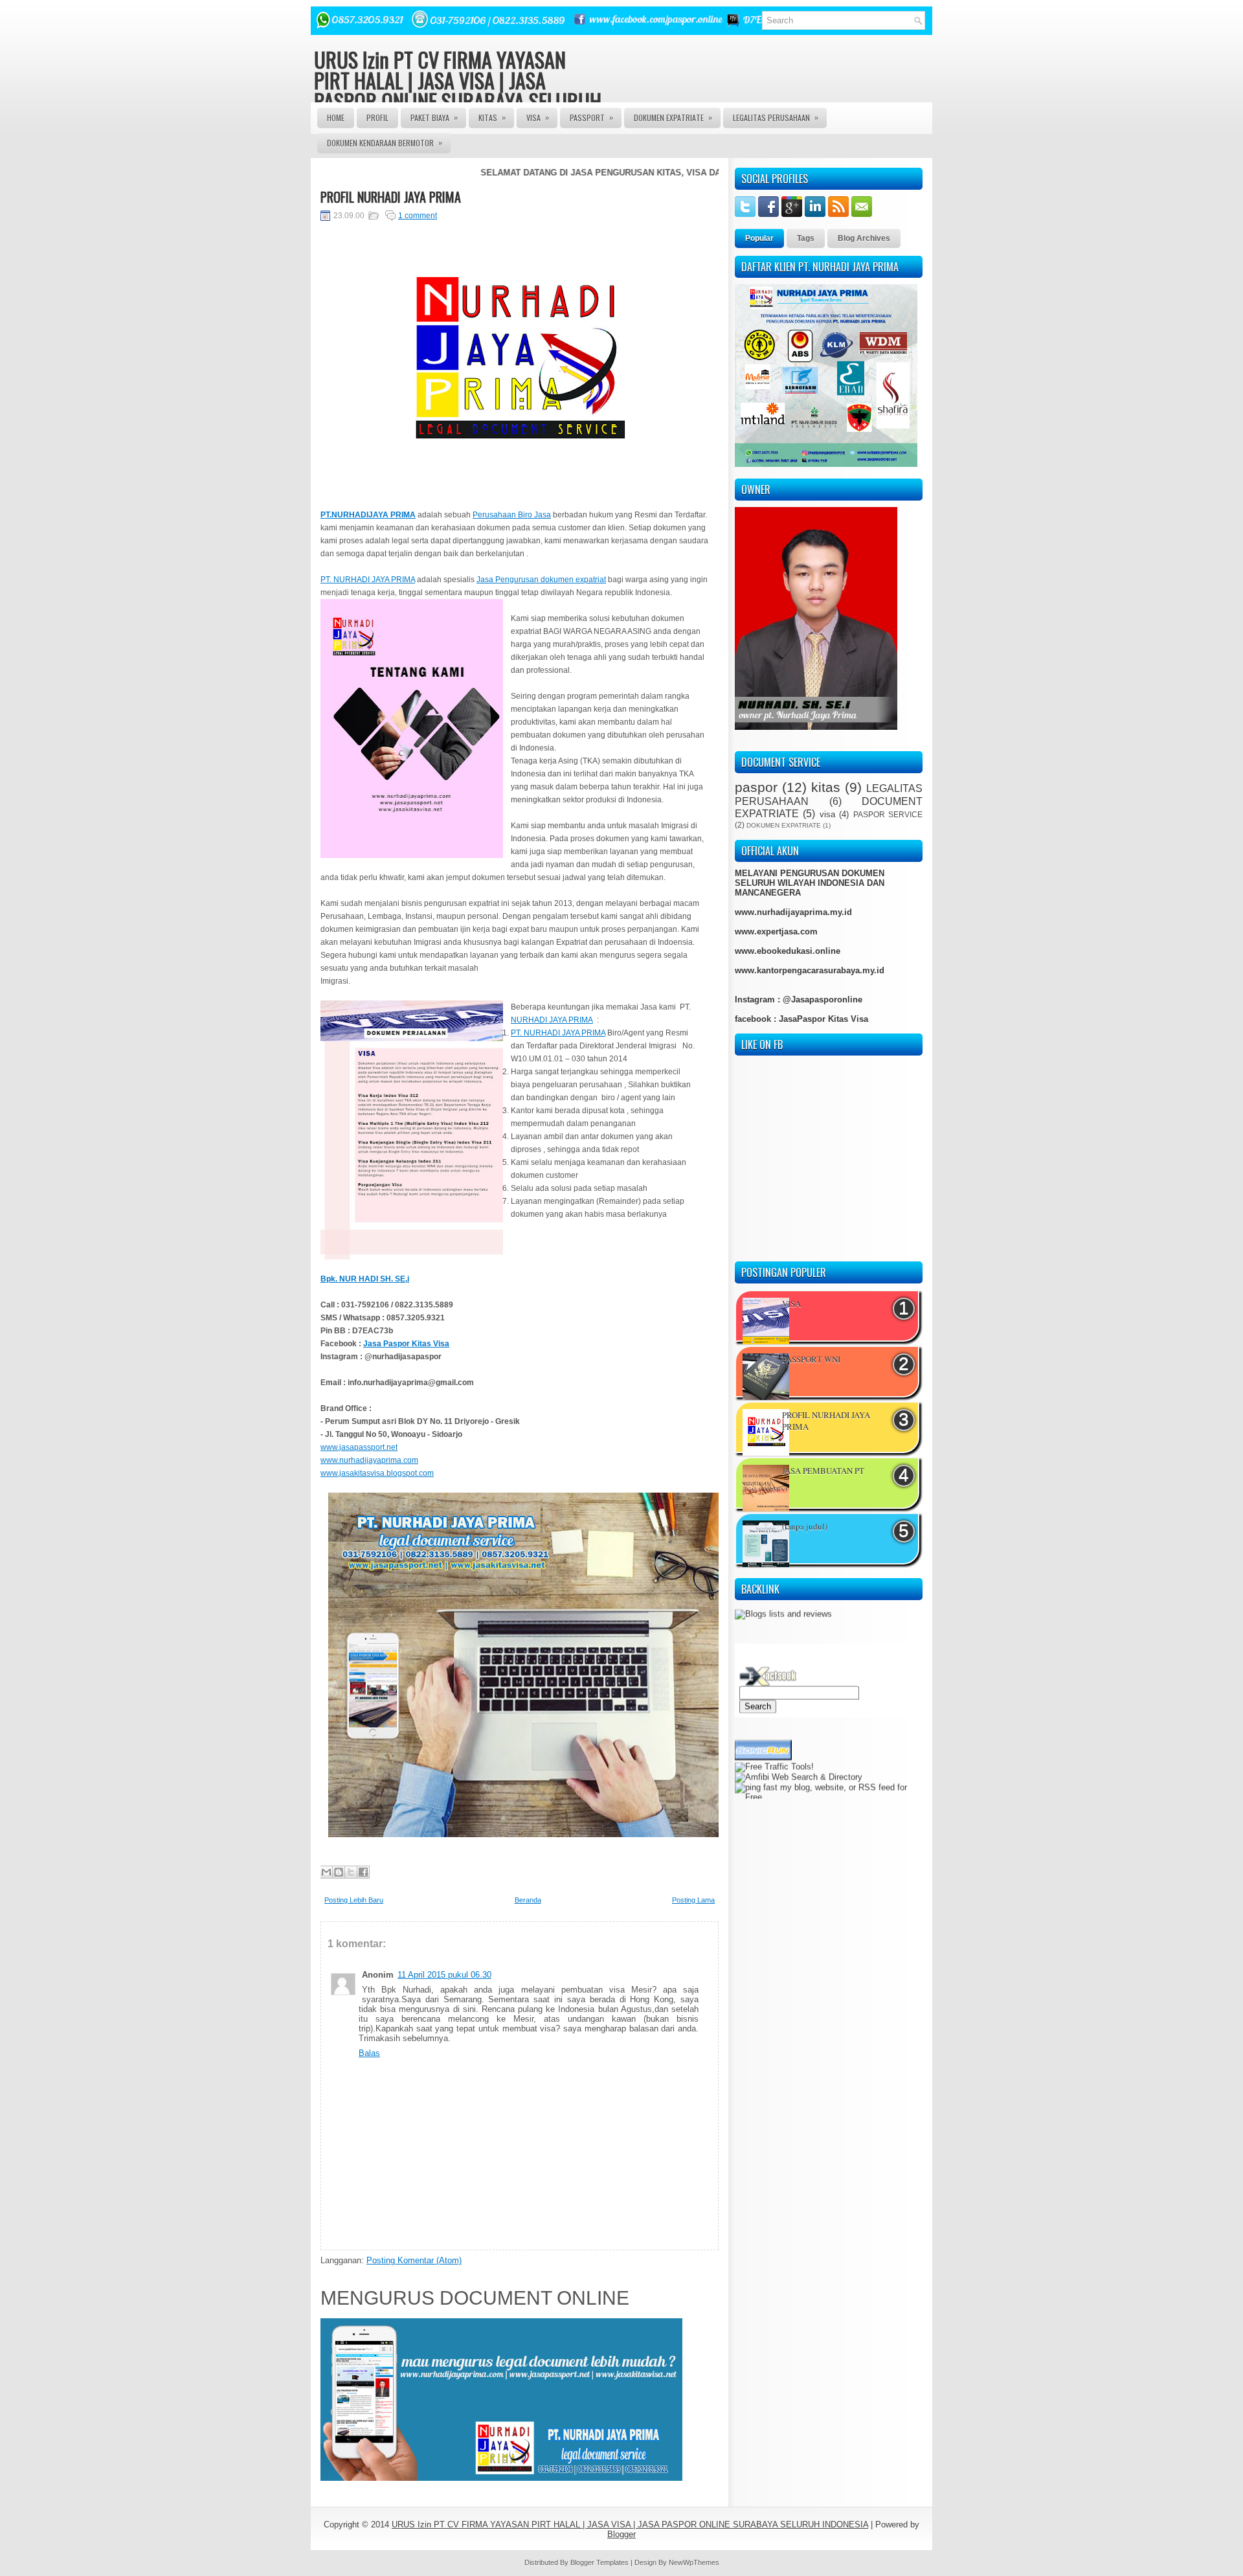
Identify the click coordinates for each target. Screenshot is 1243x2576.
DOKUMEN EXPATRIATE (673, 117)
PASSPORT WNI (811, 1359)
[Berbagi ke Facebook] (363, 1872)
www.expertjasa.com (776, 932)
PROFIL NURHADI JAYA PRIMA (391, 197)
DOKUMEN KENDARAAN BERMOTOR (385, 142)
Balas (369, 2053)
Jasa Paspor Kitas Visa (406, 1344)
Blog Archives (864, 238)
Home (336, 118)
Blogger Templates (599, 2562)
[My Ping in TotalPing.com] (761, 1773)
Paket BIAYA (434, 117)
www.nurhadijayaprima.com (369, 1460)
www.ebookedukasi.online (788, 951)
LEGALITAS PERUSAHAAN (776, 117)
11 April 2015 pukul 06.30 (444, 1975)
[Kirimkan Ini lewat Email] (326, 1872)
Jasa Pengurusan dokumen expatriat (541, 580)
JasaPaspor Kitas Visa (823, 1019)
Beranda (528, 1900)
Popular (759, 238)
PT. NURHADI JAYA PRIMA (368, 580)
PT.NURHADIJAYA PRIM (365, 515)
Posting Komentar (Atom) (414, 2260)
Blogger (621, 2534)
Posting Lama (693, 1900)
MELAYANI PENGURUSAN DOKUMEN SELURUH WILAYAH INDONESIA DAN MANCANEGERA (810, 883)
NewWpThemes (694, 2562)
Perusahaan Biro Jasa (512, 515)
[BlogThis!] (339, 1872)
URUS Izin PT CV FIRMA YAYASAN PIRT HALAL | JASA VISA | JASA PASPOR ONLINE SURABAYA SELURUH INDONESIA (458, 90)
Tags (806, 238)
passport (591, 117)
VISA (538, 117)
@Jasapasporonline (823, 1000)
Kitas (492, 117)
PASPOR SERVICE (888, 814)
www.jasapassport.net (359, 1447)
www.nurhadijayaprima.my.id (793, 912)
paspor (756, 787)
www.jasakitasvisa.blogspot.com (377, 1473)
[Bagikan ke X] (351, 1872)
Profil (377, 118)
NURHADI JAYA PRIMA (552, 1020)
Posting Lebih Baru (354, 1900)
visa (827, 814)
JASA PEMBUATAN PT (823, 1471)
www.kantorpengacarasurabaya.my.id (810, 970)
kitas (826, 787)
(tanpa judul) (805, 1526)
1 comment (418, 216)
